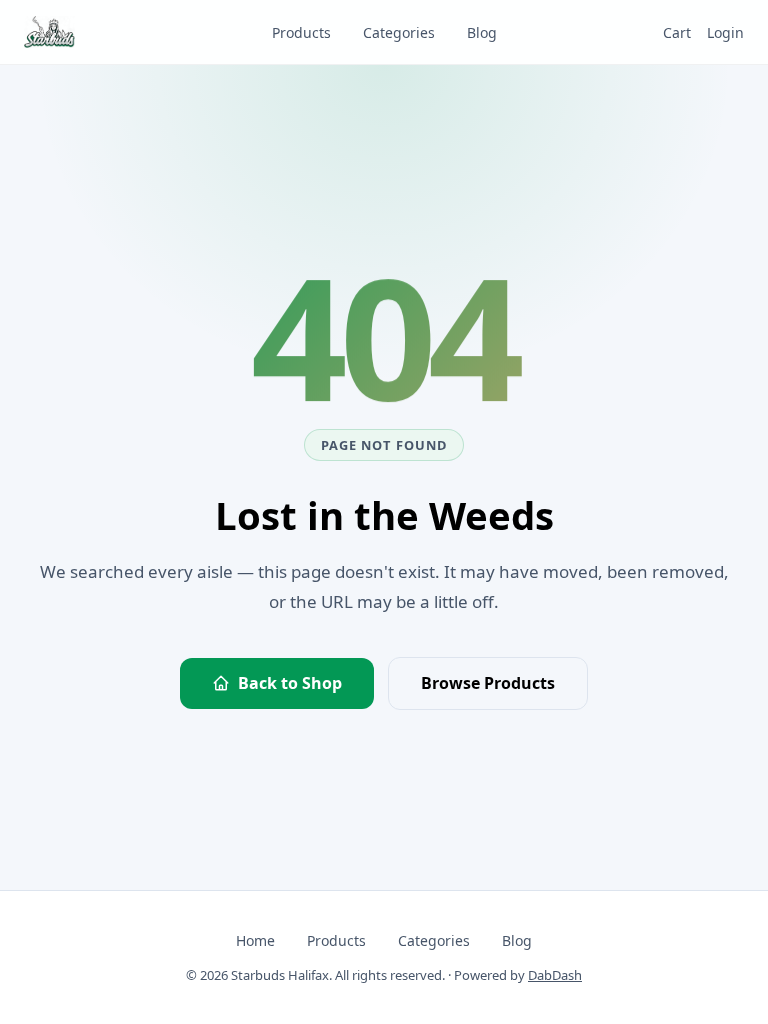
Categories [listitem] (399, 32)
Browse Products (488, 683)
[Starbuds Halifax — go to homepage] (49, 32)
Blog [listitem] (482, 32)
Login (725, 32)
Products (336, 940)
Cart (677, 32)
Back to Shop (290, 683)
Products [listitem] (301, 32)
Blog (517, 940)
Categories (434, 940)
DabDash (555, 975)
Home (255, 940)
